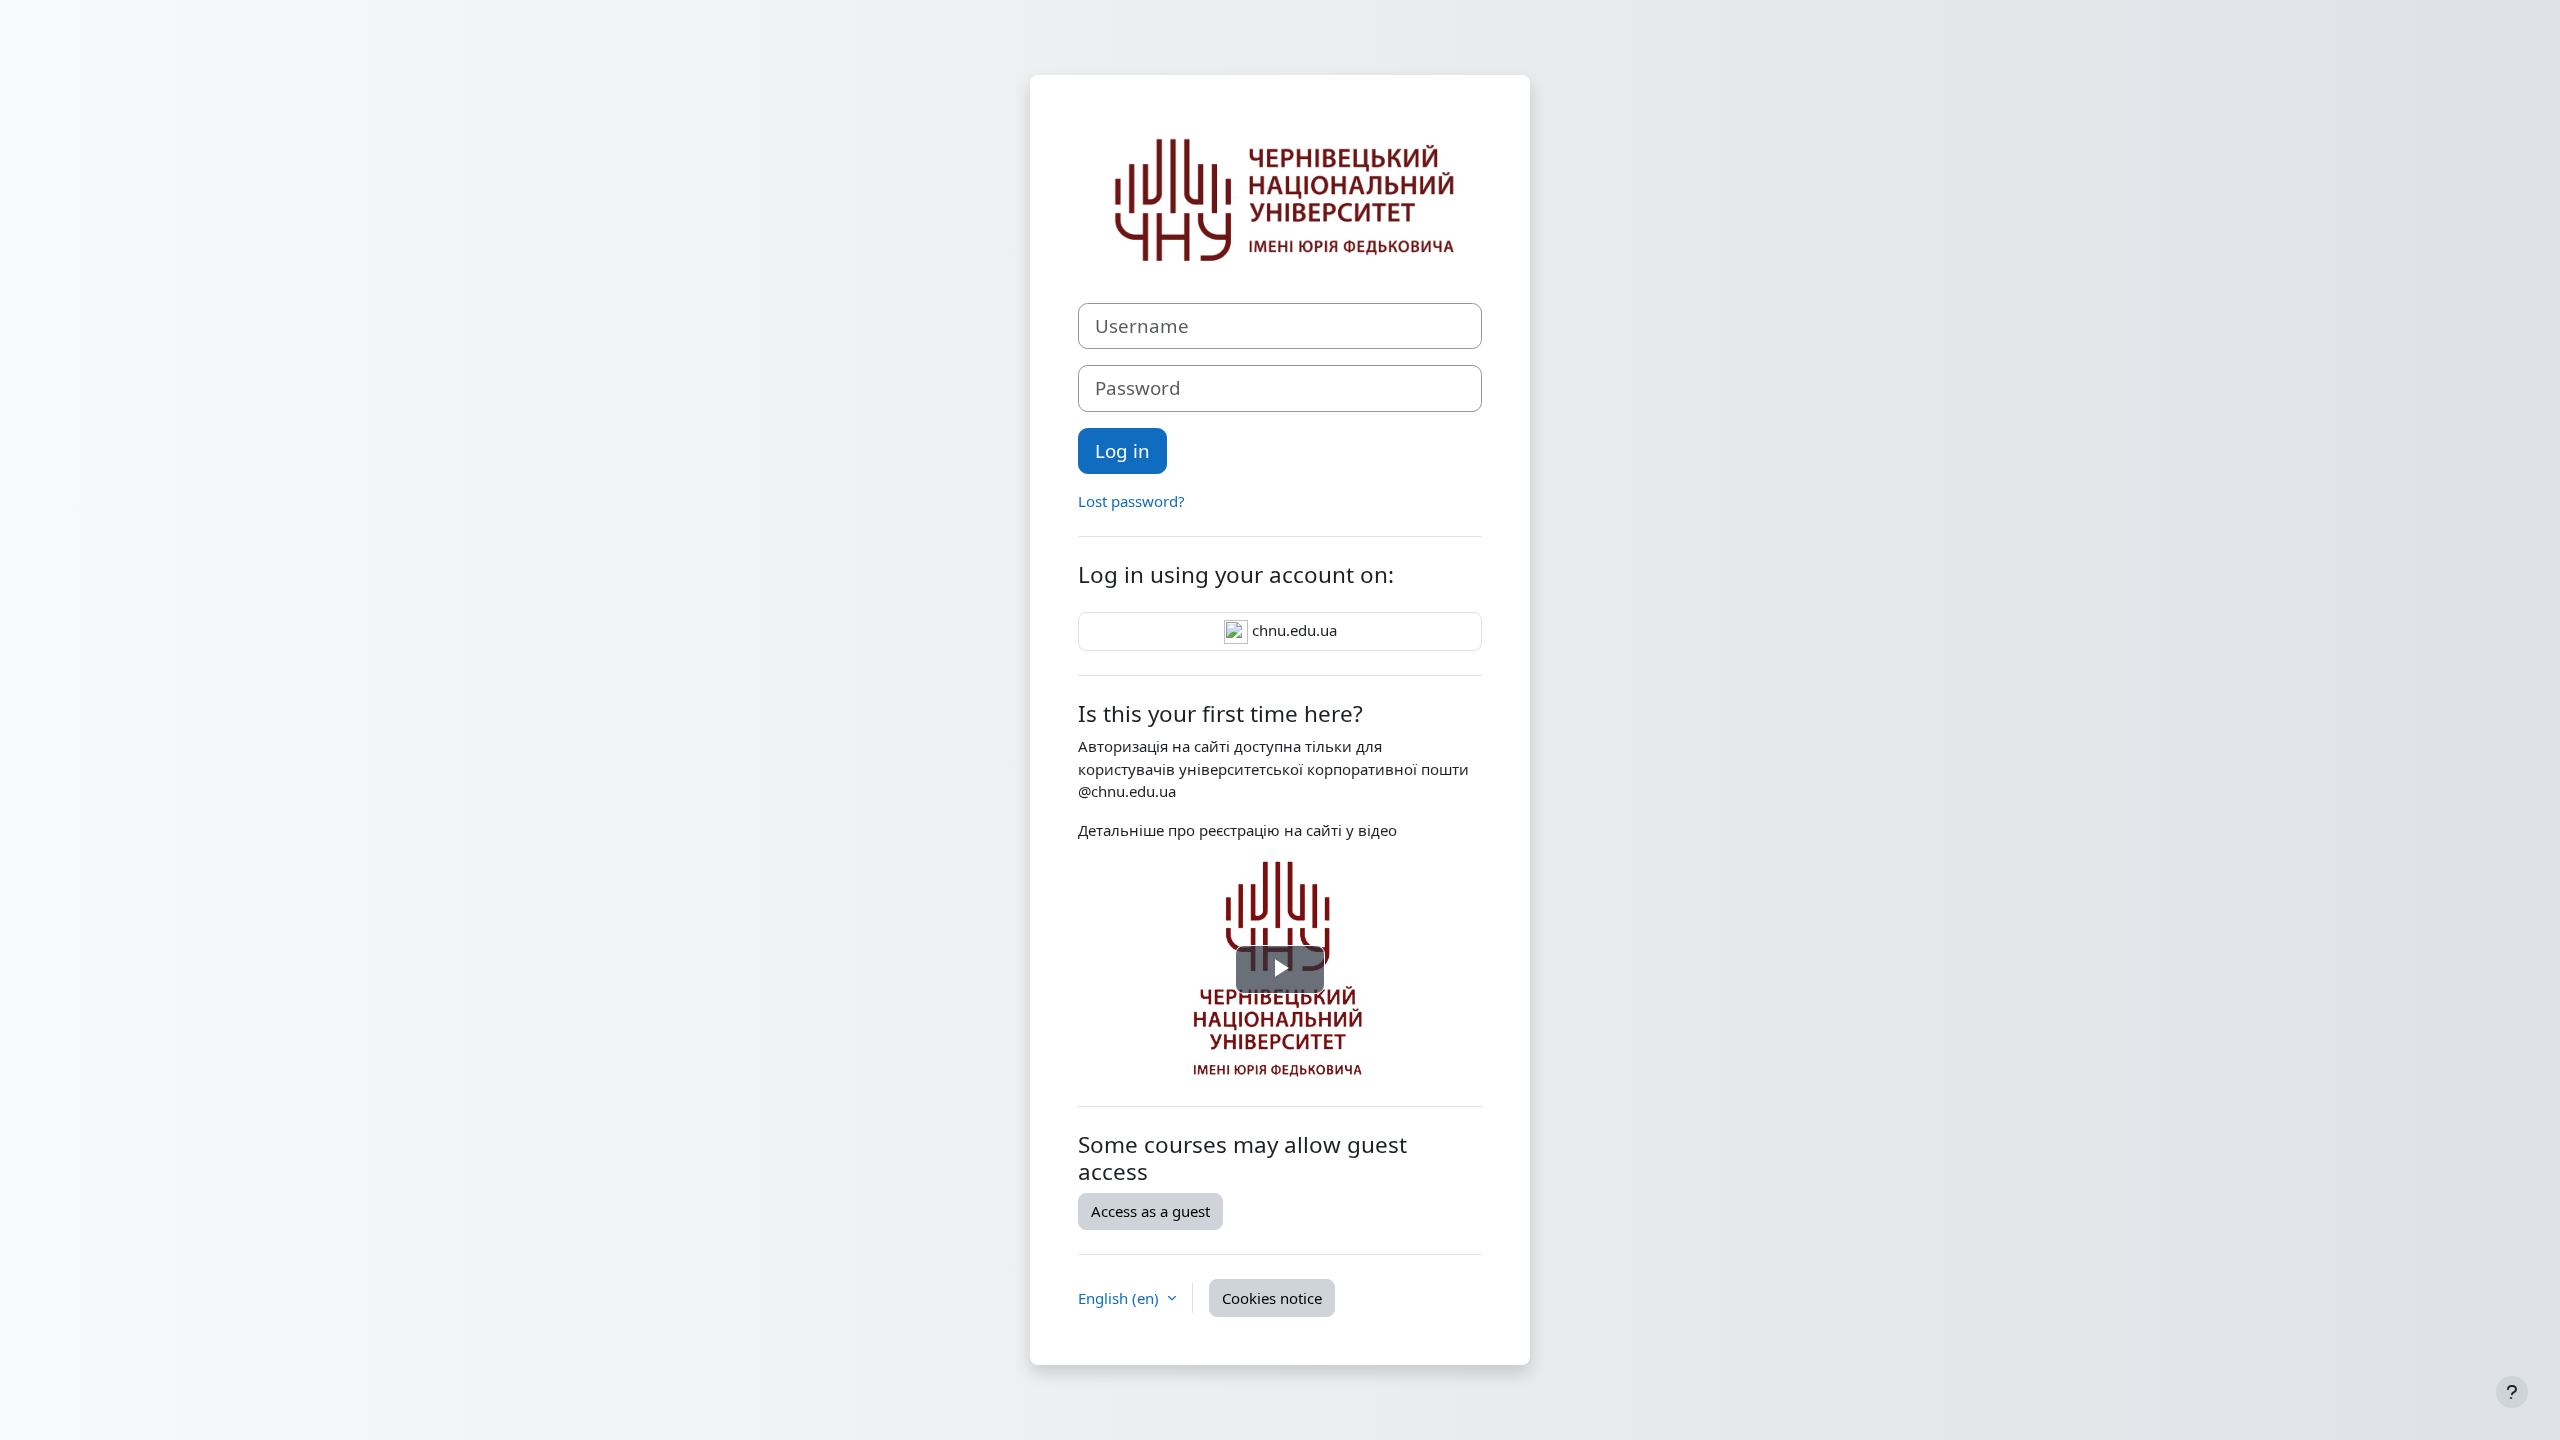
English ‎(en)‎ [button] (1120, 1298)
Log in (1122, 450)
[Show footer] (2512, 1392)
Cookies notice (1272, 1298)
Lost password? (1131, 501)
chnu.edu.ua (1292, 630)
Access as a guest (1150, 1211)
